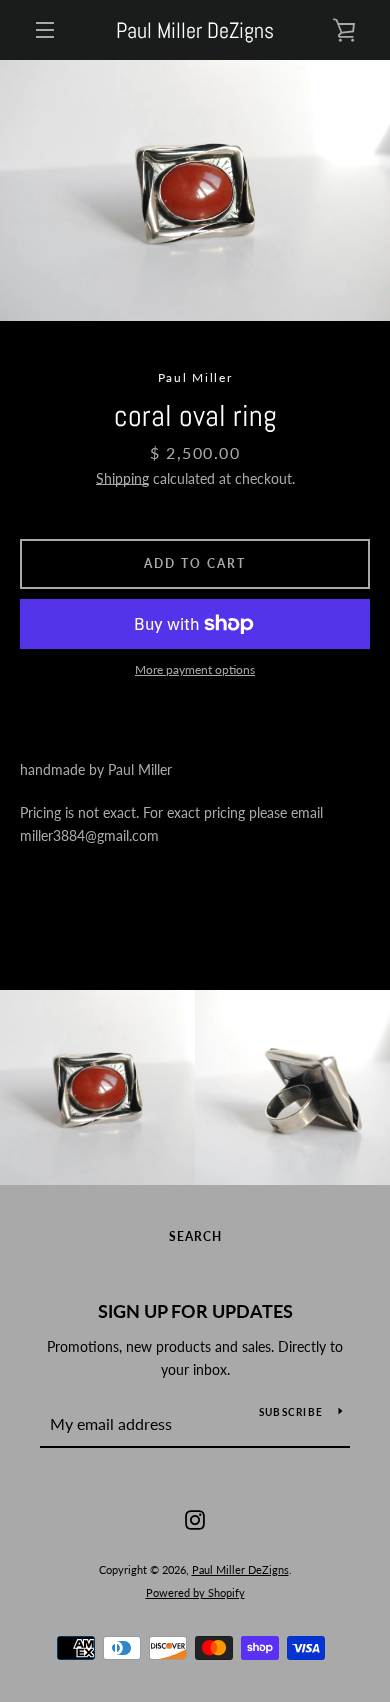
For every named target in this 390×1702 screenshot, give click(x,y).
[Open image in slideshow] (195, 190)
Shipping (122, 478)
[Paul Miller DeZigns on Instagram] (195, 1518)
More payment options (195, 669)
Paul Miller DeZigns (195, 30)
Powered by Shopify (195, 1592)
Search (195, 1236)
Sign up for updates (195, 1311)
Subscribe (291, 1412)
